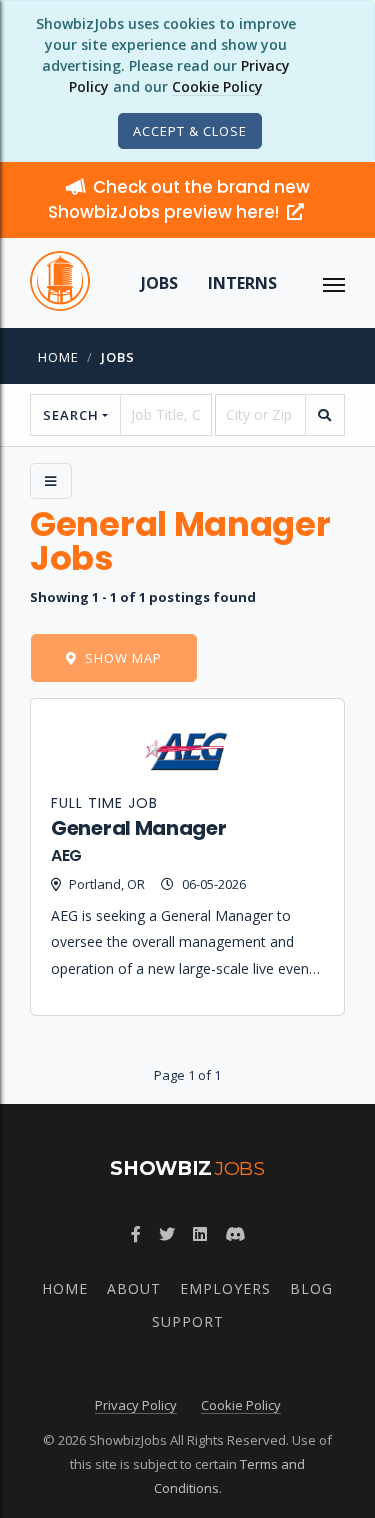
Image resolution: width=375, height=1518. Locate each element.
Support (188, 1321)
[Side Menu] (51, 481)
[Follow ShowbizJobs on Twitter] (167, 1234)
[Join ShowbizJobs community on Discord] (235, 1234)
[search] (325, 415)
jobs (118, 357)
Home (58, 357)
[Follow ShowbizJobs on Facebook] (136, 1234)
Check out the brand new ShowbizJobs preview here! (179, 199)
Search (71, 415)
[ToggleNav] (334, 283)
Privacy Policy (136, 1405)
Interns (242, 283)
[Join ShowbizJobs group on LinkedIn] (200, 1234)
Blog (311, 1288)
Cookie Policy (217, 86)
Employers (225, 1288)
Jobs (159, 283)
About (134, 1288)
